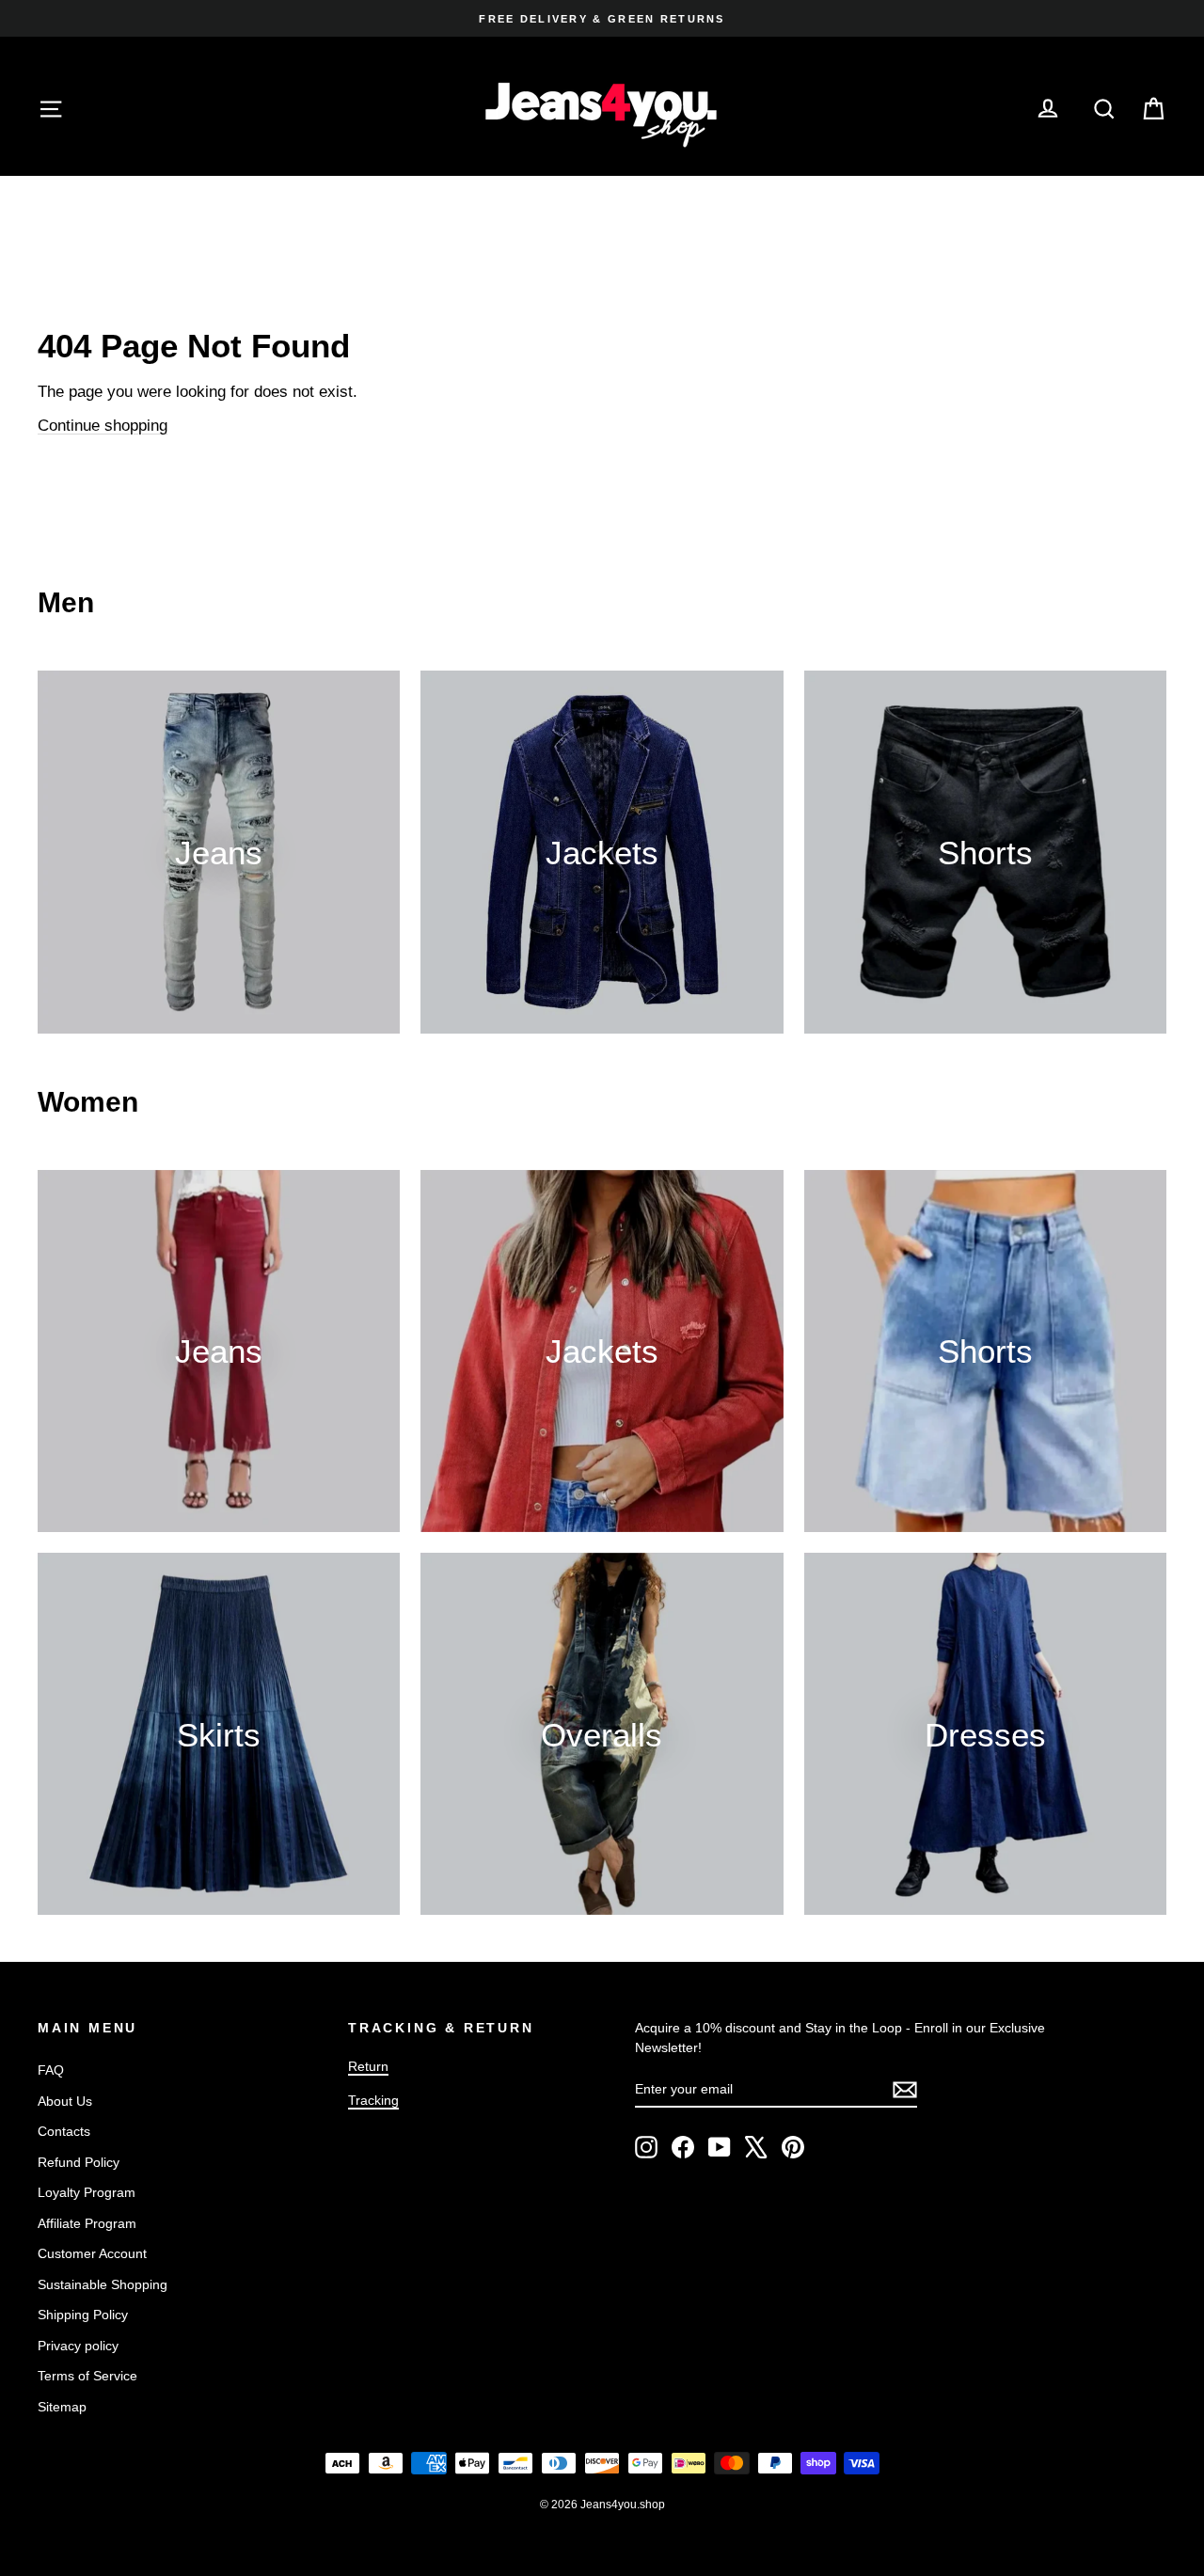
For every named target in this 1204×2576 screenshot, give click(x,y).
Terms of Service (87, 2376)
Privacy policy (78, 2346)
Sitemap (62, 2407)
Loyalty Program (87, 2192)
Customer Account (92, 2253)
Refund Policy (79, 2162)
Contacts (64, 2131)
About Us (65, 2101)
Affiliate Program (87, 2223)
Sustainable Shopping (103, 2284)
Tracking (373, 2100)
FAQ (51, 2070)
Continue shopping (103, 426)
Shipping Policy (83, 2315)
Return (368, 2066)
